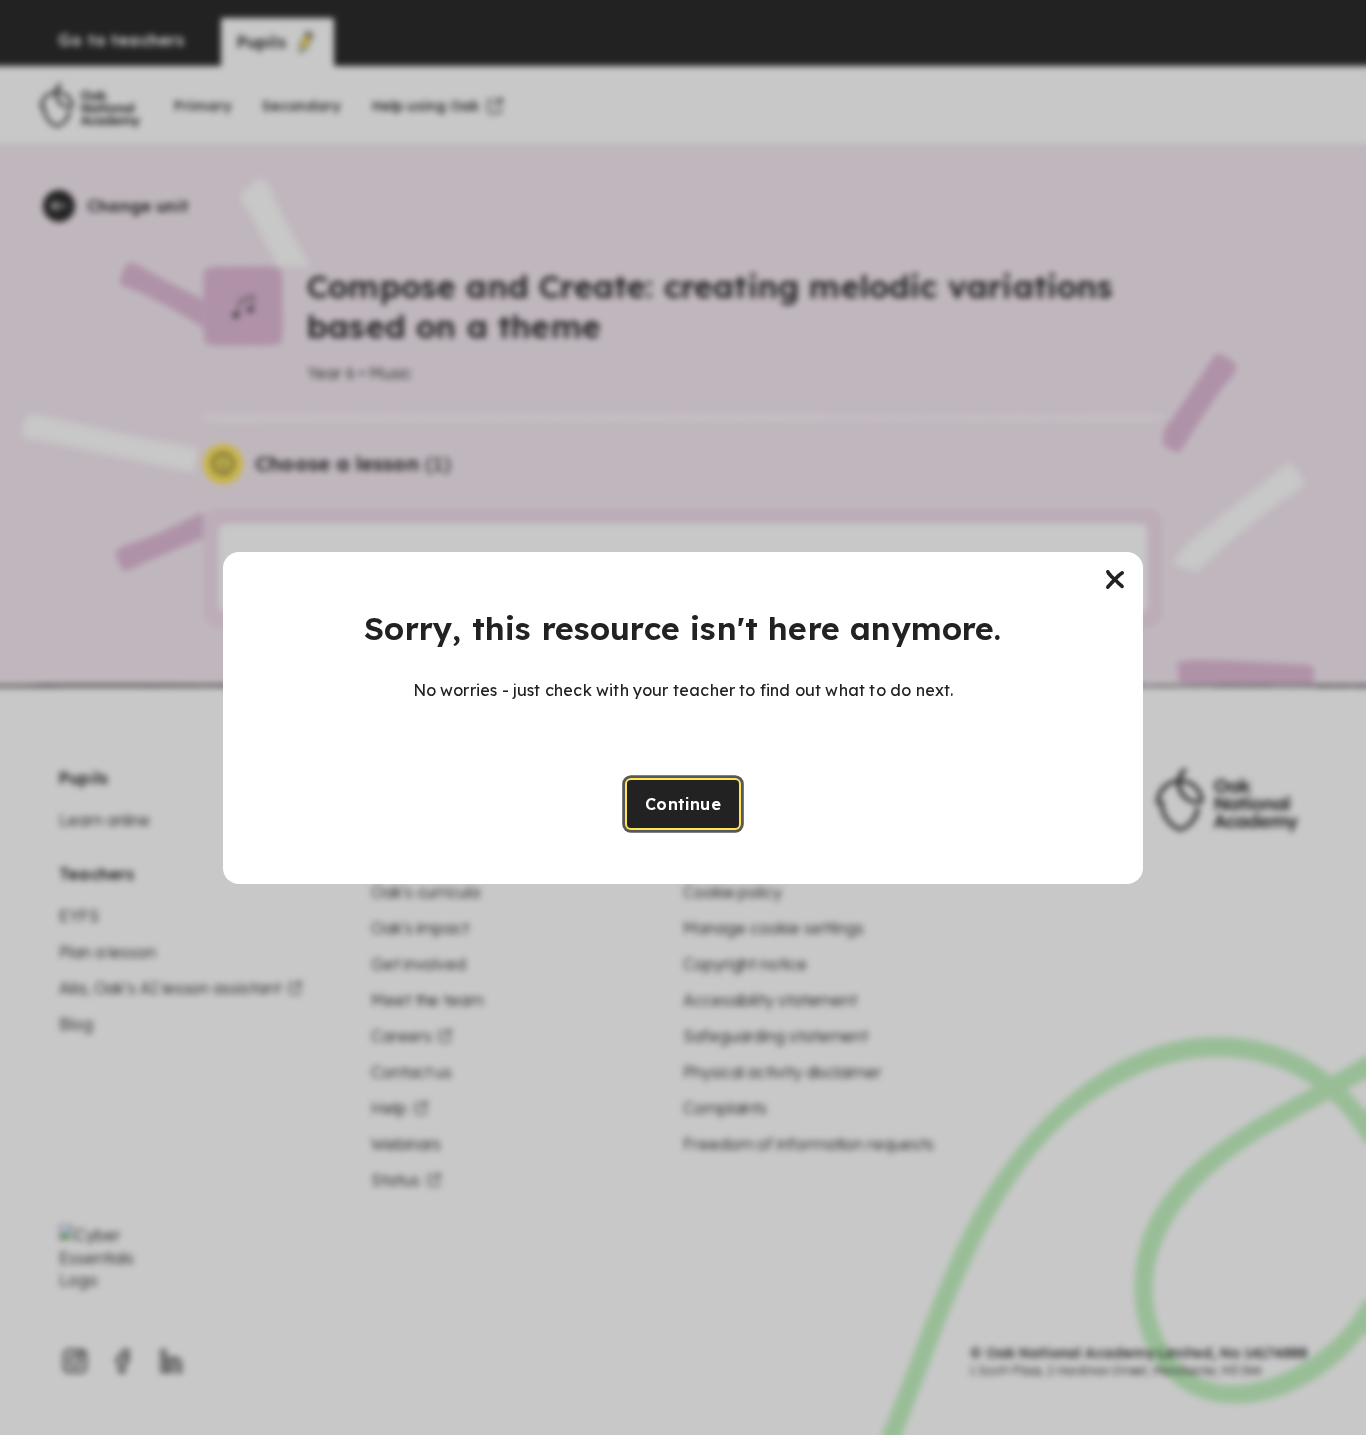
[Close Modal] (1115, 580)
